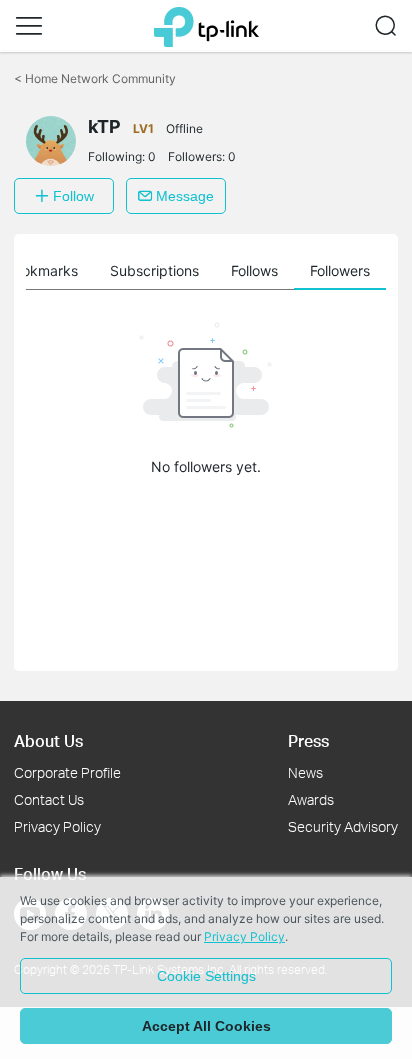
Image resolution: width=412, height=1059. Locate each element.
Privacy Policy (57, 826)
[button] (29, 26)
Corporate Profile (67, 772)
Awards (311, 799)
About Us (48, 740)
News (305, 772)
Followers (340, 270)
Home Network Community (95, 78)
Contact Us (49, 799)
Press (308, 740)
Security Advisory (343, 826)
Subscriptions (154, 270)
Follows (254, 270)
